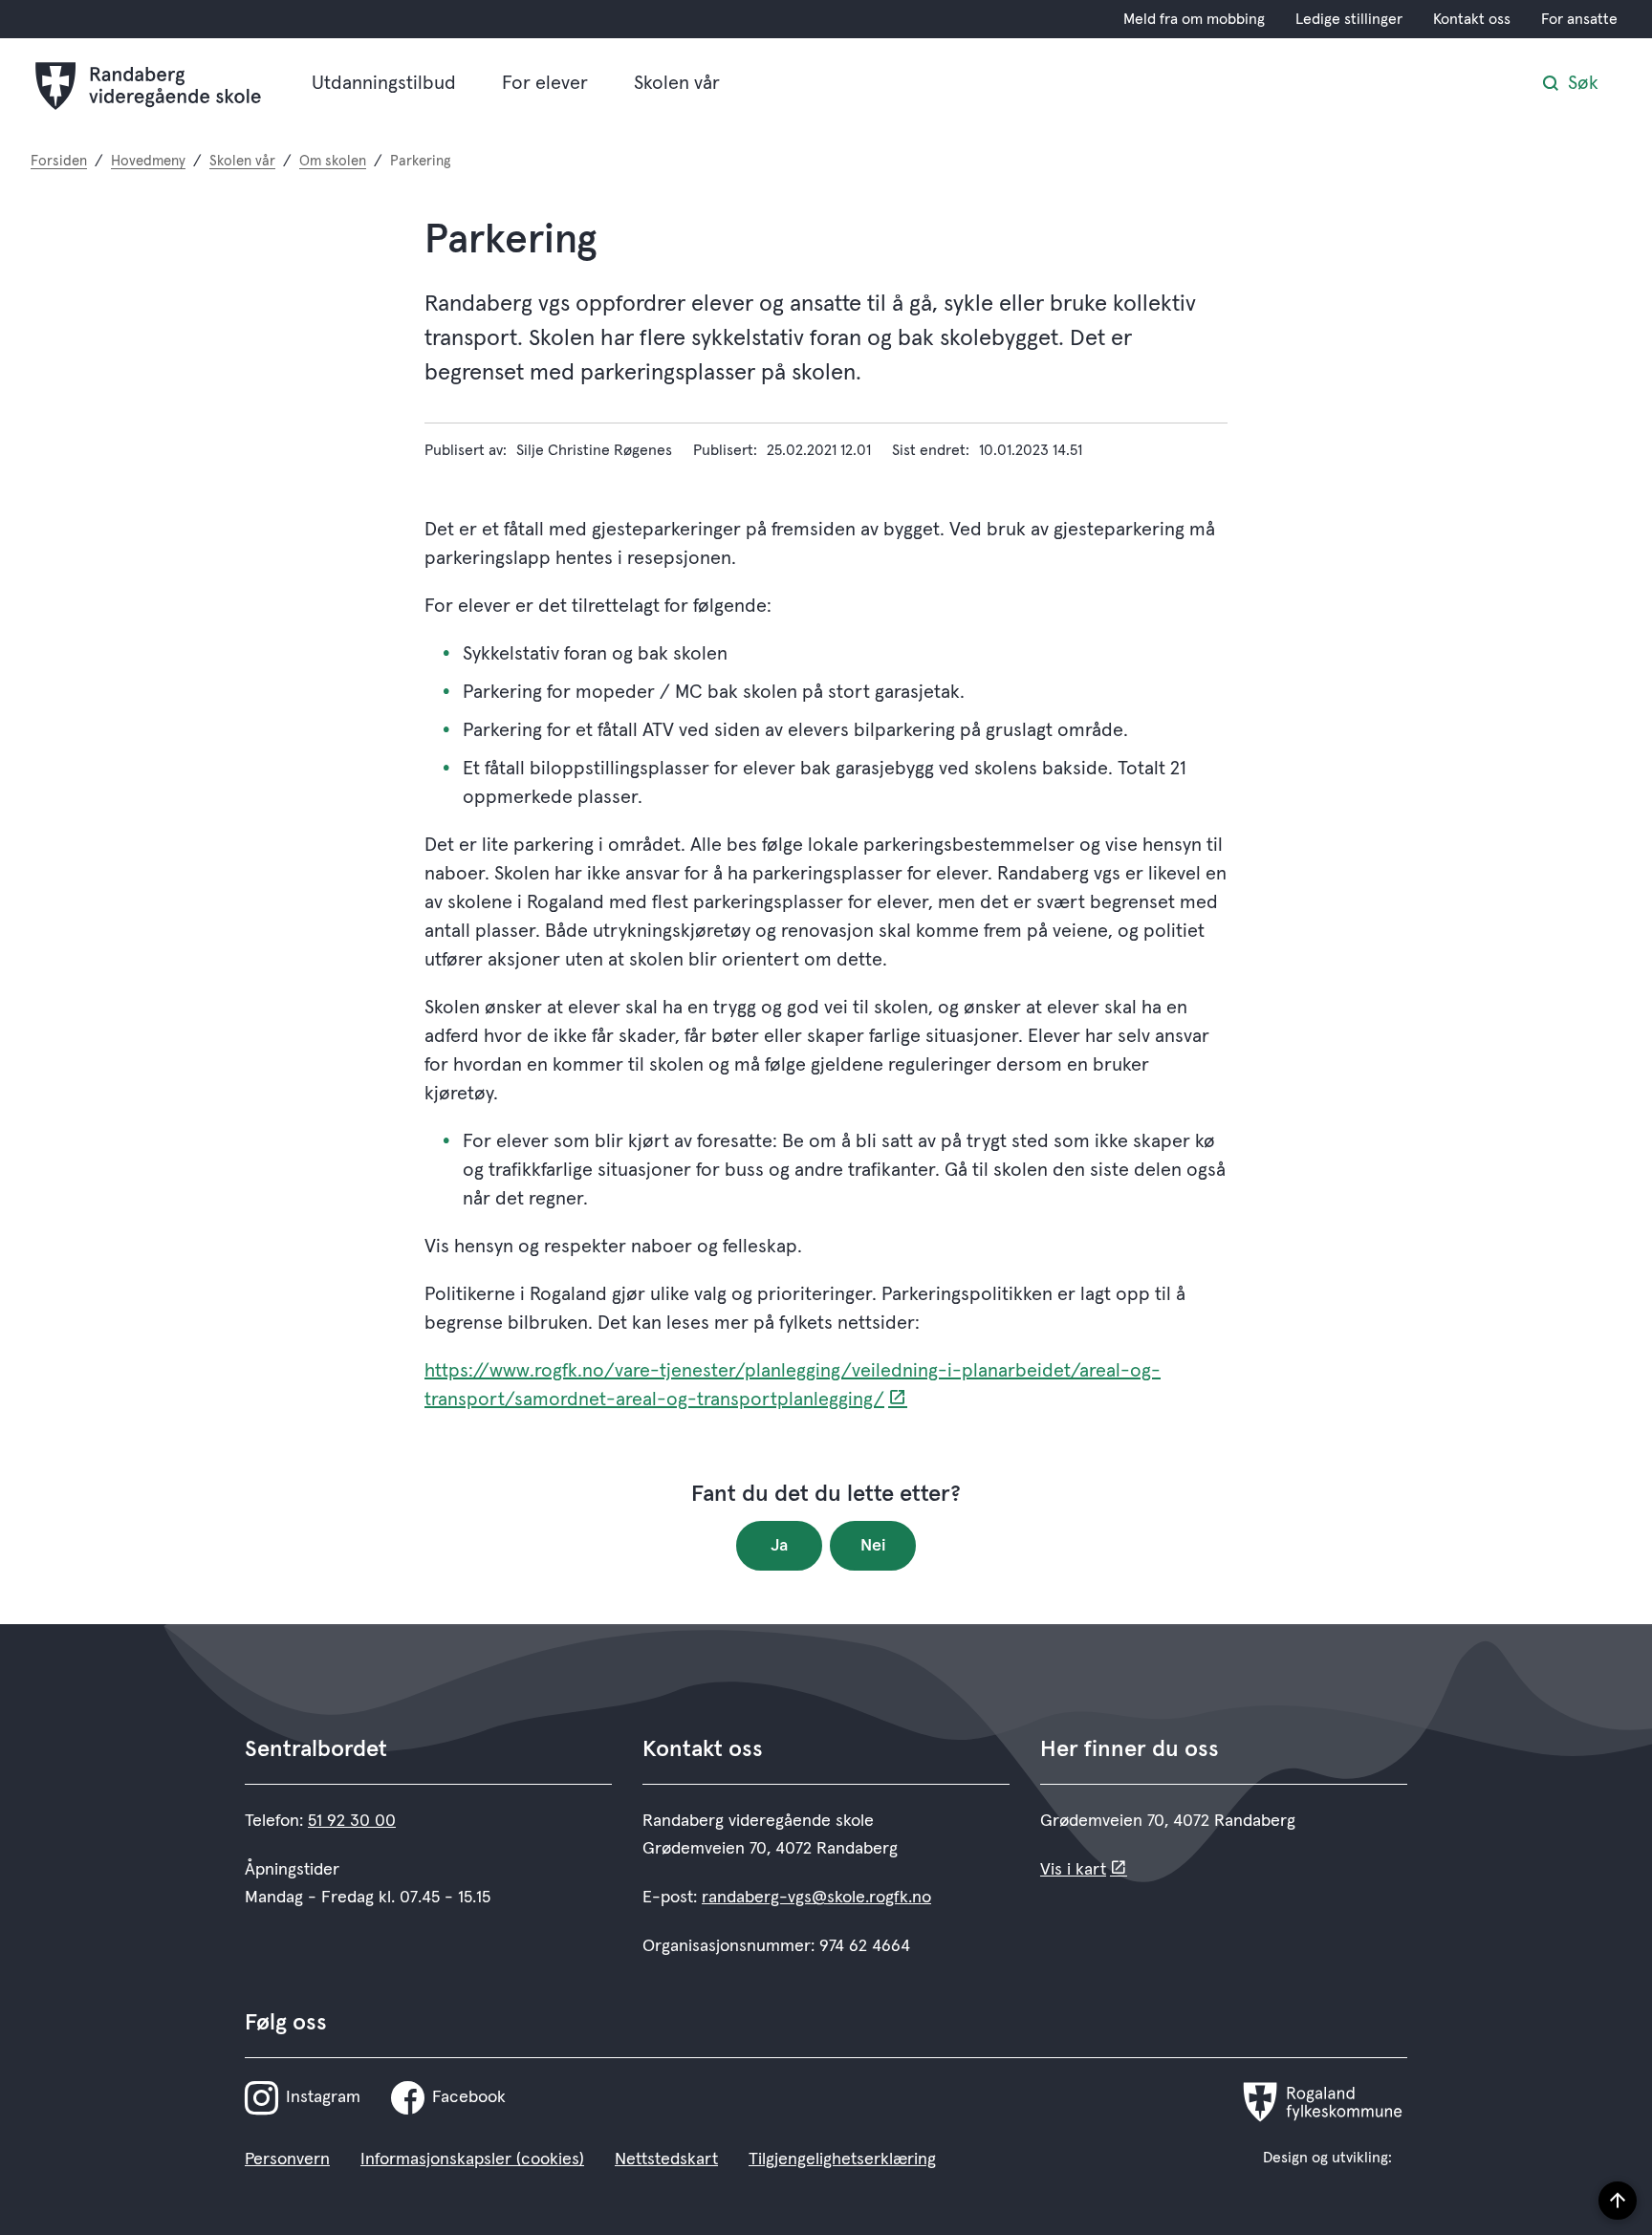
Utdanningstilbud (384, 83)
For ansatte (1579, 19)
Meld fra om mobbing (1194, 19)
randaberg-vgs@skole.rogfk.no (816, 1898)
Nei (873, 1546)
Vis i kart (1073, 1870)
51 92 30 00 (352, 1821)
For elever (545, 83)
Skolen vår (677, 83)
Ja (779, 1546)
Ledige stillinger (1349, 19)
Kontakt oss (1472, 19)
